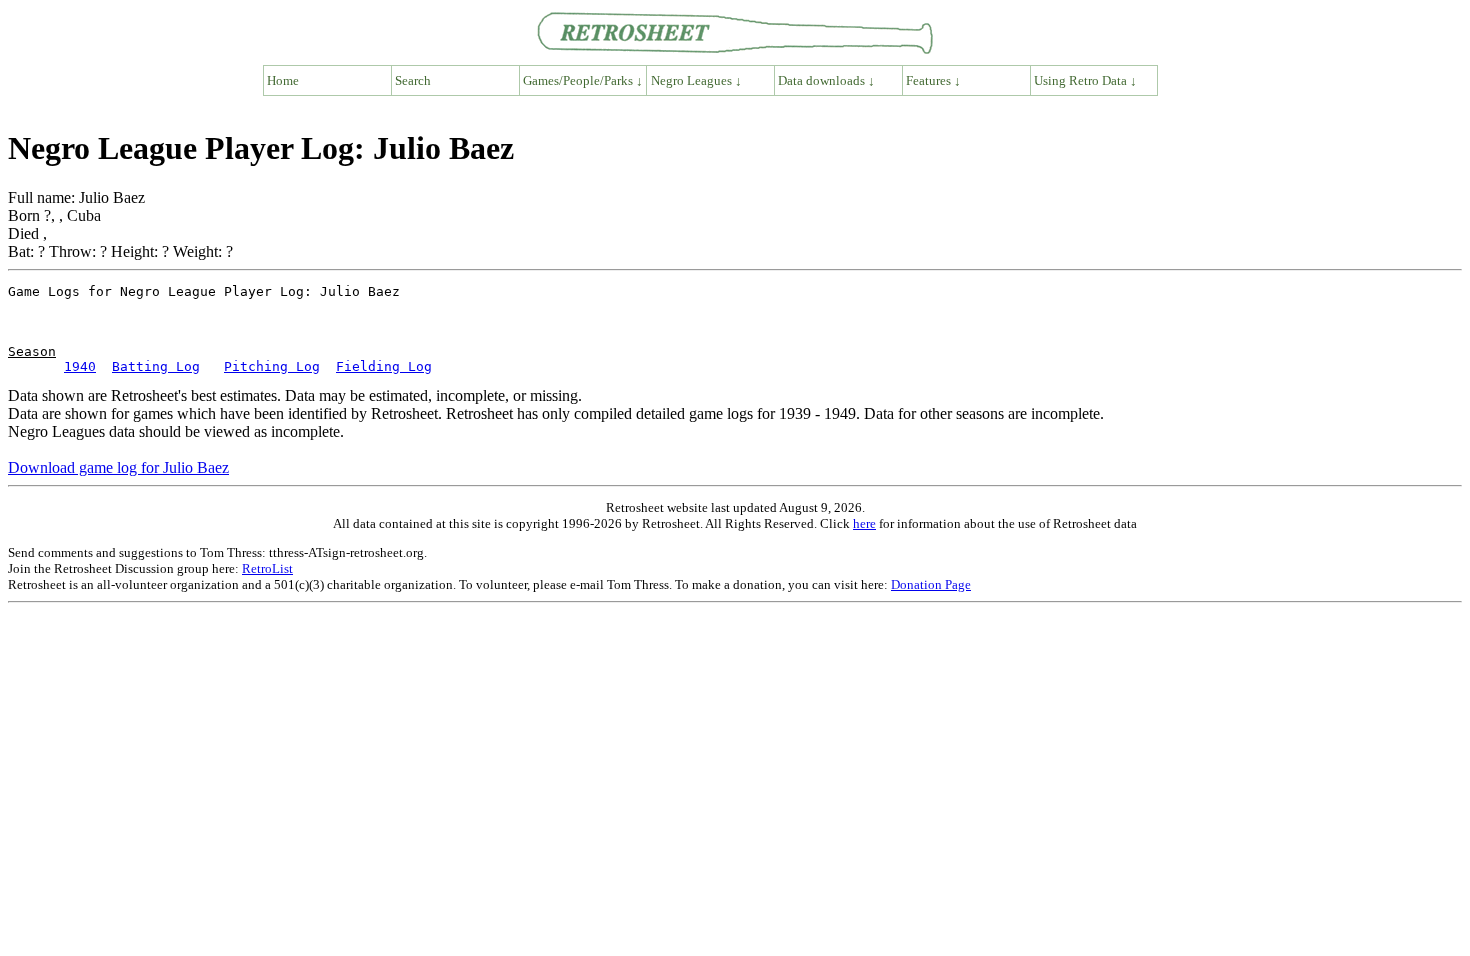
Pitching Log (272, 366)
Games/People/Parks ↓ (583, 80)
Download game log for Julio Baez (118, 467)
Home (283, 80)
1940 (80, 366)
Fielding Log (384, 366)
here (864, 523)
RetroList (267, 568)
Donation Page (931, 584)
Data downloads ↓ (826, 80)
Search (413, 80)
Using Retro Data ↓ (1085, 80)
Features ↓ (933, 80)
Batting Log (156, 366)
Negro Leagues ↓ (696, 80)
